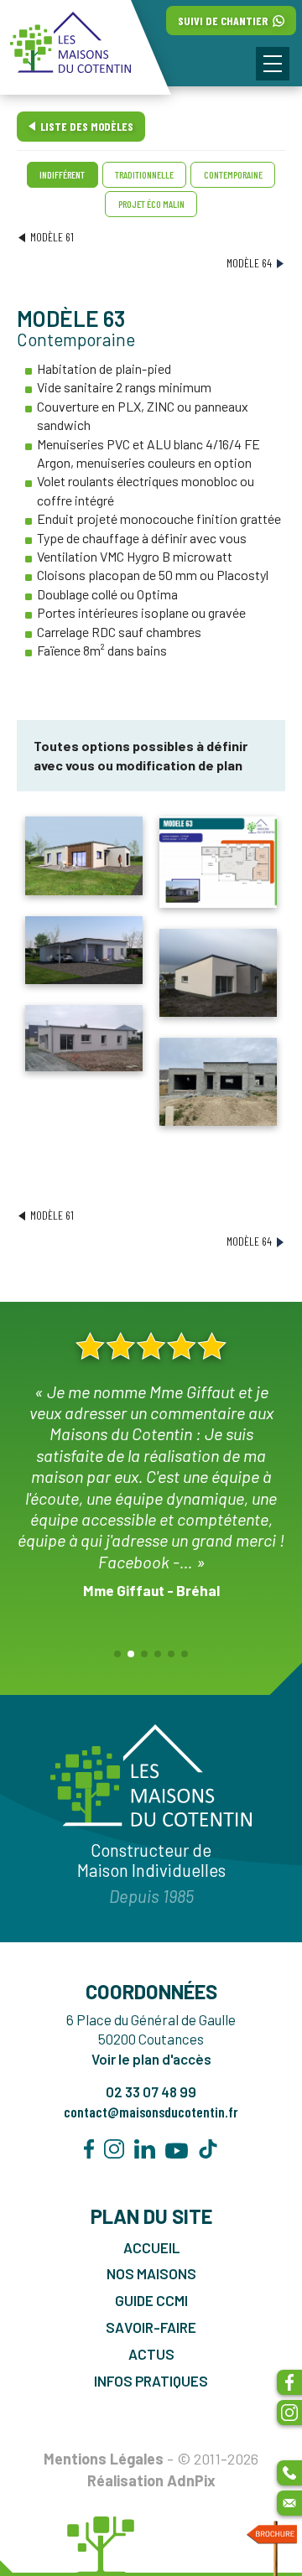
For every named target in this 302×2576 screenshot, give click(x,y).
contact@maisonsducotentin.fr (151, 2112)
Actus (151, 2354)
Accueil (151, 2247)
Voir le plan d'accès (151, 2059)
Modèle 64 (249, 263)
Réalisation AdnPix (151, 2480)
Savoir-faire (151, 2327)
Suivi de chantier (224, 21)
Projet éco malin (151, 204)
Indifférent (62, 174)
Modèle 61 (52, 237)
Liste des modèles (87, 126)
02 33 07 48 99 (151, 2091)
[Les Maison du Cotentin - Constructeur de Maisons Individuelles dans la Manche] (86, 47)
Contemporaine (233, 174)
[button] (273, 64)
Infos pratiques (151, 2381)
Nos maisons (151, 2273)
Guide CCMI (151, 2300)
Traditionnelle (144, 174)
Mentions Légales (104, 2459)
